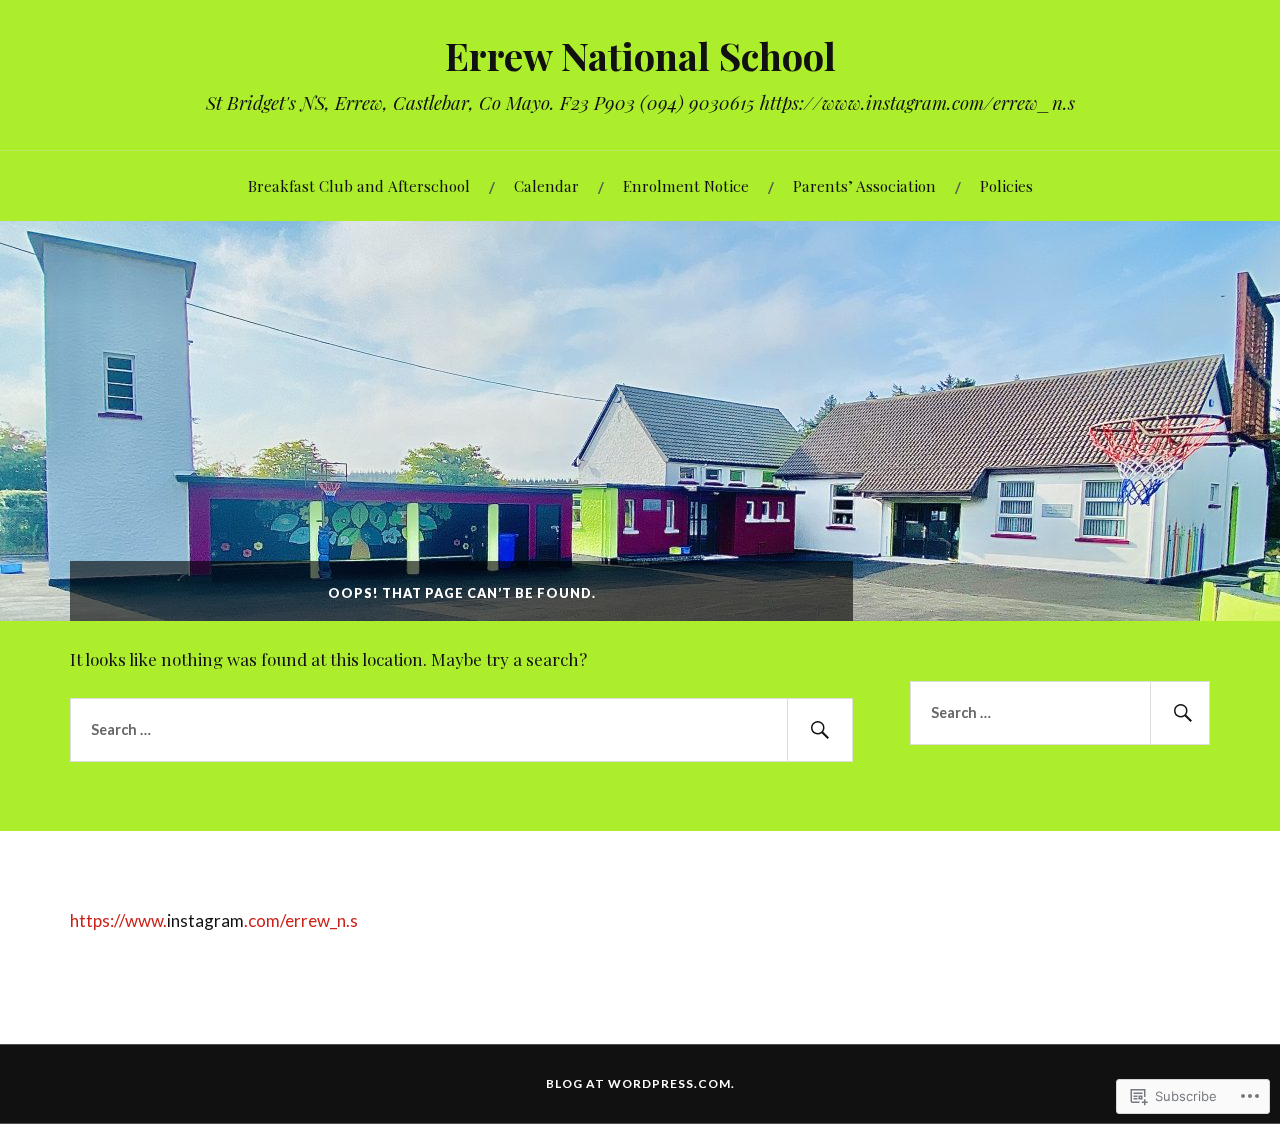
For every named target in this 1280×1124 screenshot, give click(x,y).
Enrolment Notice (686, 185)
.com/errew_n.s (301, 920)
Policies (1006, 185)
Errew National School (640, 55)
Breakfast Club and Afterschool (359, 185)
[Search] (820, 730)
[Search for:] (461, 730)
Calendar (546, 185)
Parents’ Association (864, 185)
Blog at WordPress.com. (640, 1083)
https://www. (118, 920)
